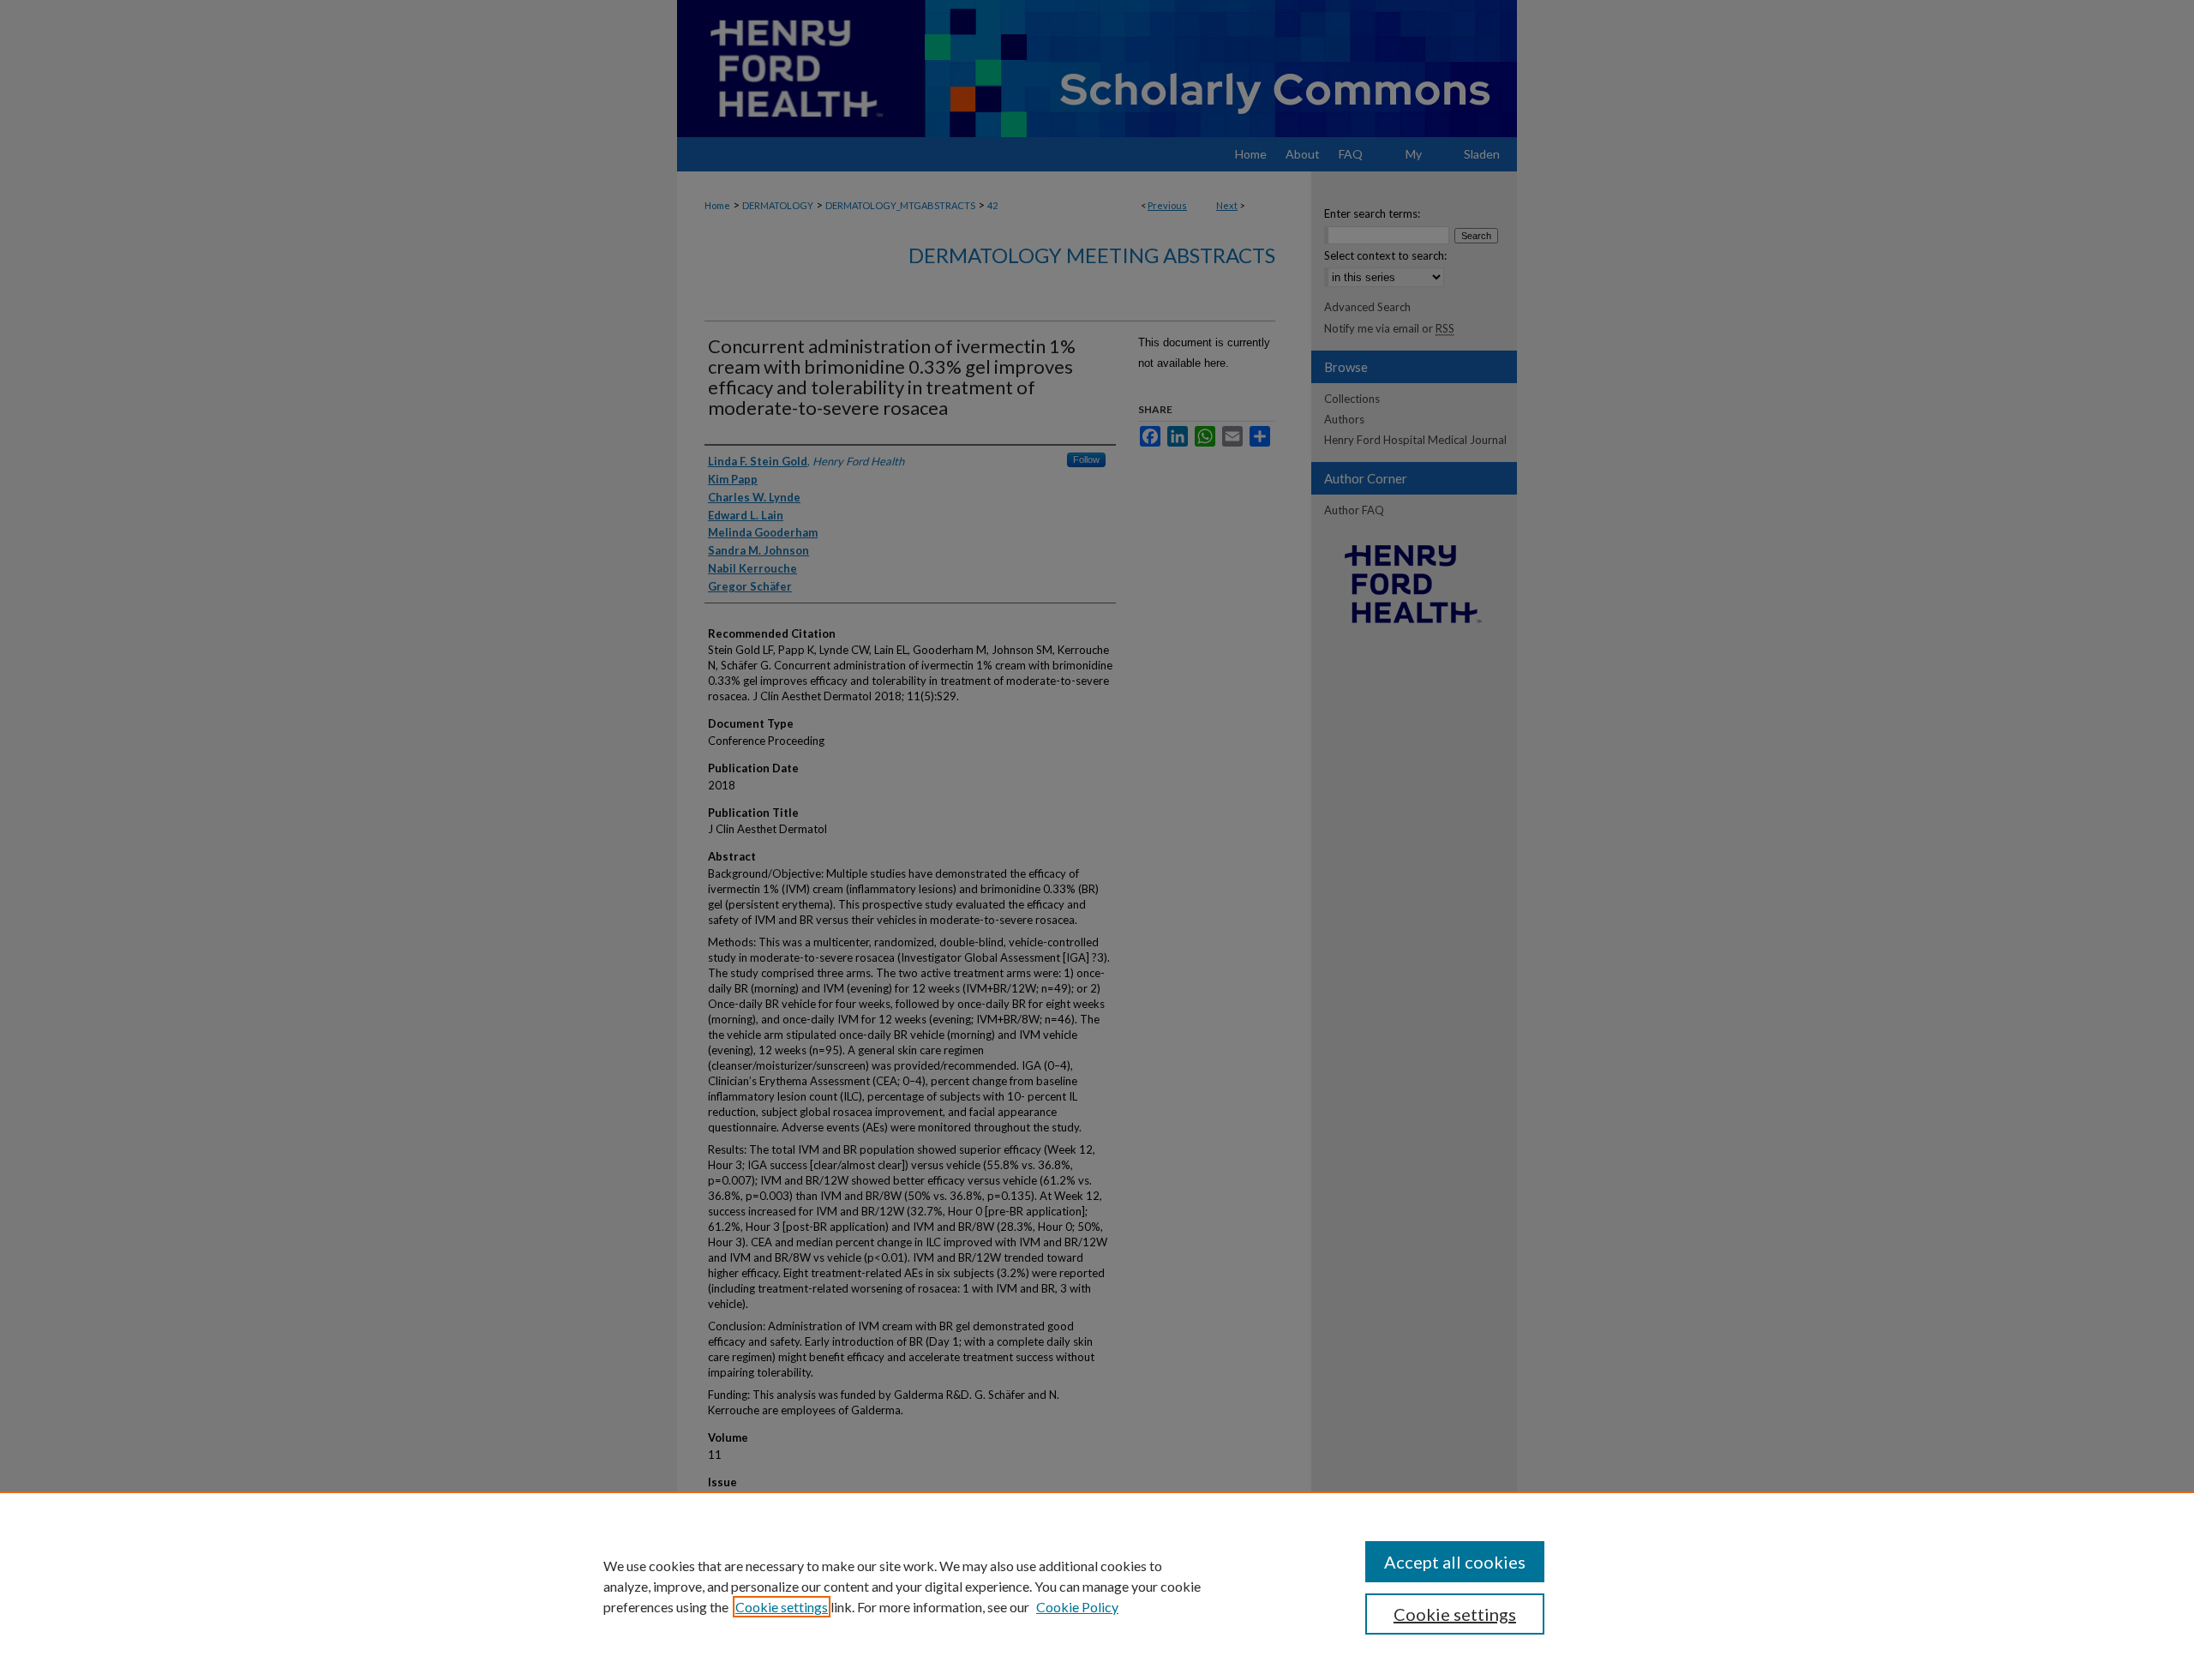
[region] (1097, 1586)
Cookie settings (782, 1607)
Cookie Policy (1077, 1607)
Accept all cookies (1455, 1562)
